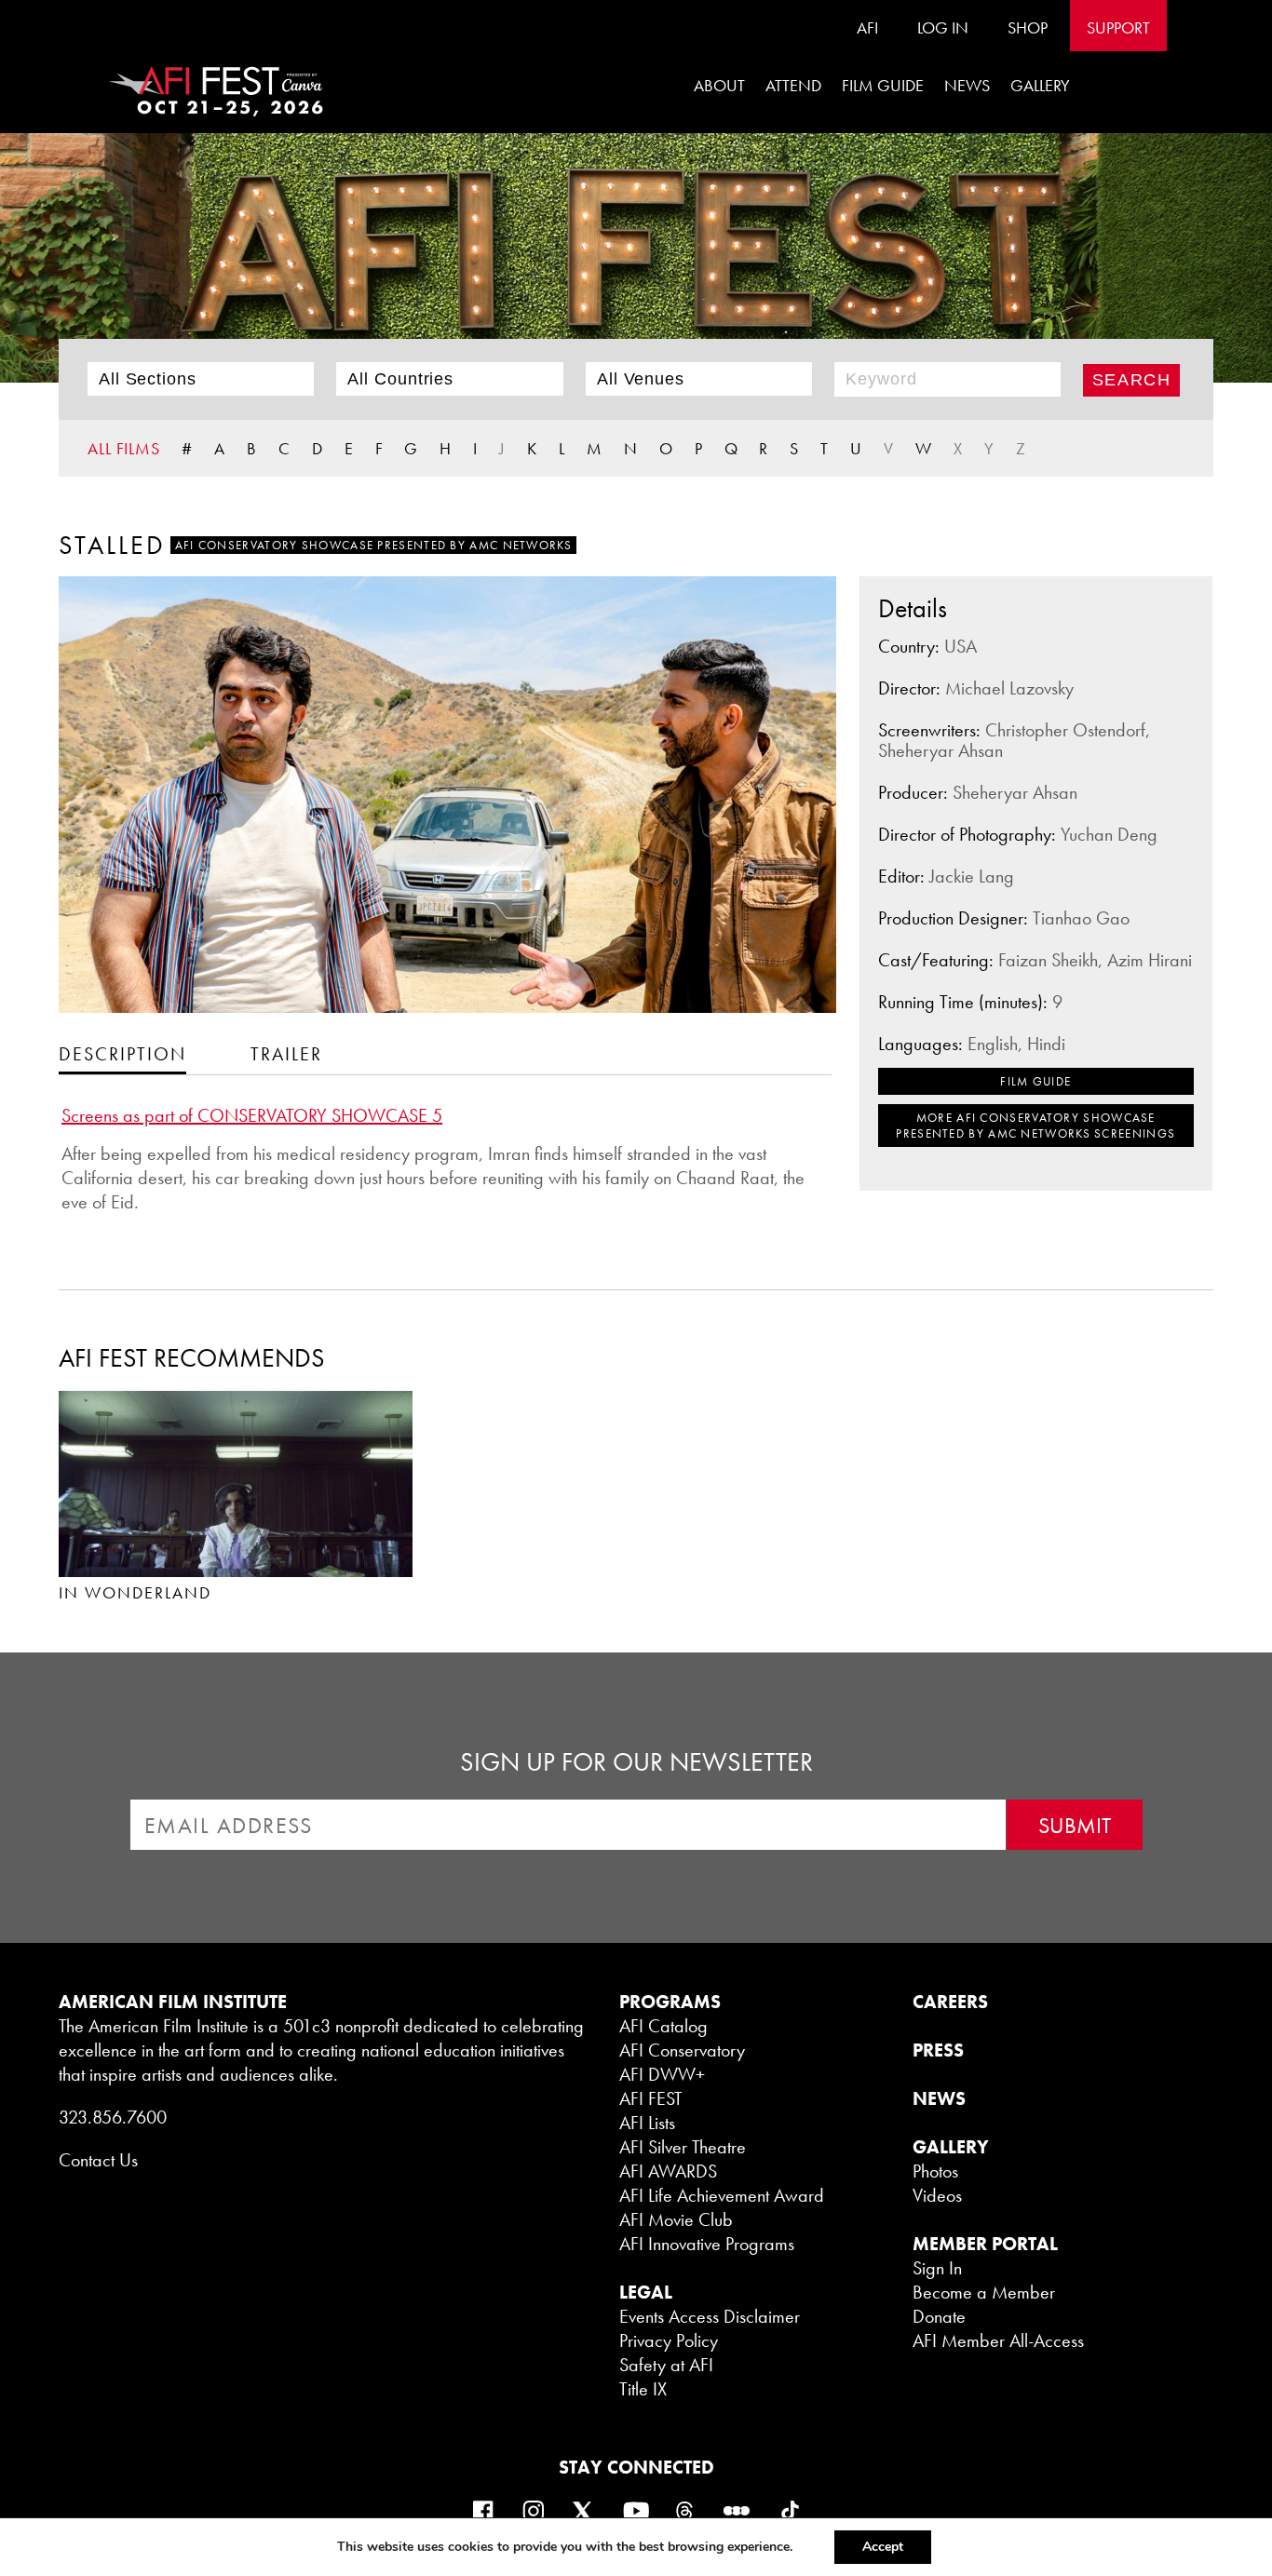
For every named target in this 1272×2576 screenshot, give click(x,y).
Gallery (1040, 85)
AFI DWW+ (662, 2074)
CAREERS (950, 2002)
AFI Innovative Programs (707, 2244)
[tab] (122, 1053)
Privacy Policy (669, 2340)
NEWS (939, 2098)
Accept (883, 2547)
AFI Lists (647, 2123)
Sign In (937, 2268)
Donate (939, 2316)
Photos (935, 2171)
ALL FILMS (124, 448)
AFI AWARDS (668, 2171)
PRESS (938, 2050)
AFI (867, 27)
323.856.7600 (113, 2117)
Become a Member (984, 2292)
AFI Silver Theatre (683, 2147)
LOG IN (943, 27)
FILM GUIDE (883, 85)
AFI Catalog (663, 2026)
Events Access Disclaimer (710, 2316)
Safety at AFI (666, 2365)
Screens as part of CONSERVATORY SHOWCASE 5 (252, 1115)
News (967, 85)
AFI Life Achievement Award (722, 2195)
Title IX (643, 2389)
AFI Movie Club (676, 2219)
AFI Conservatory (682, 2050)
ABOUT (719, 85)
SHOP (1028, 27)
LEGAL (646, 2292)
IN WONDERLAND (135, 1592)
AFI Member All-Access (998, 2340)
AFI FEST (651, 2098)
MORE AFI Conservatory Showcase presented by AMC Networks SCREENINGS (1035, 1126)
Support (1118, 27)
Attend (793, 85)
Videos (937, 2195)
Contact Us (98, 2160)
